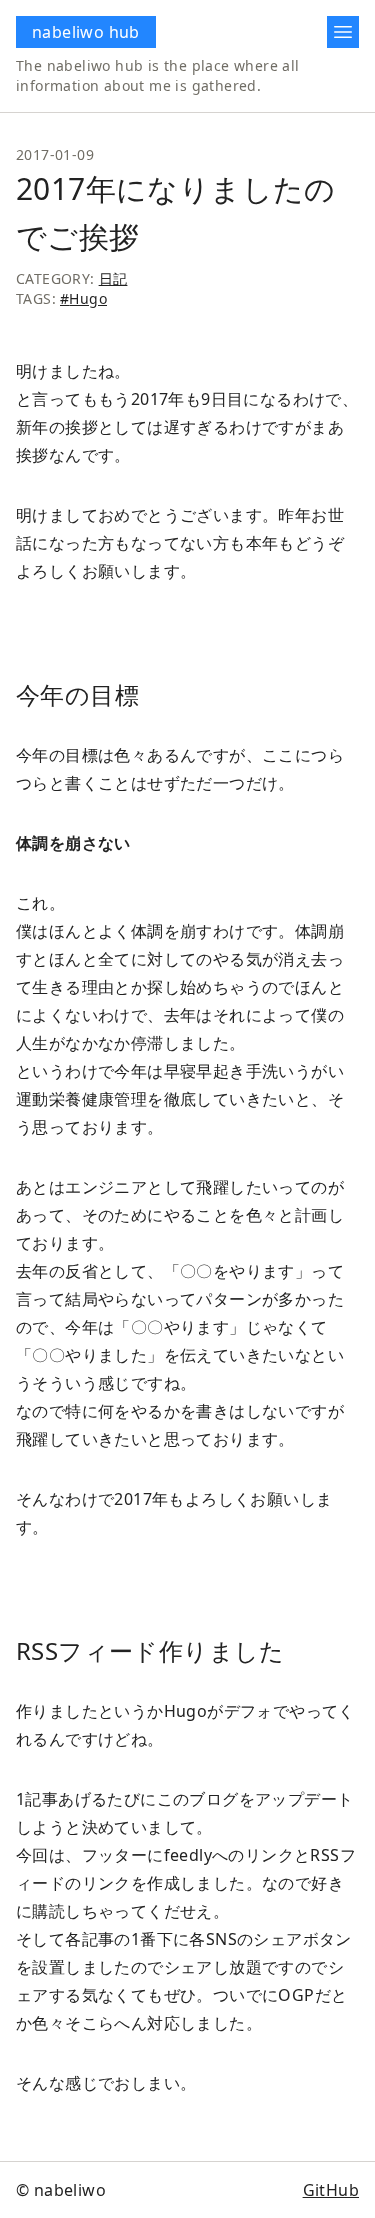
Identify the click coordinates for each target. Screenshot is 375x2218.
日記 (113, 278)
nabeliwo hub (86, 32)
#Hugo (83, 298)
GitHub (331, 2190)
